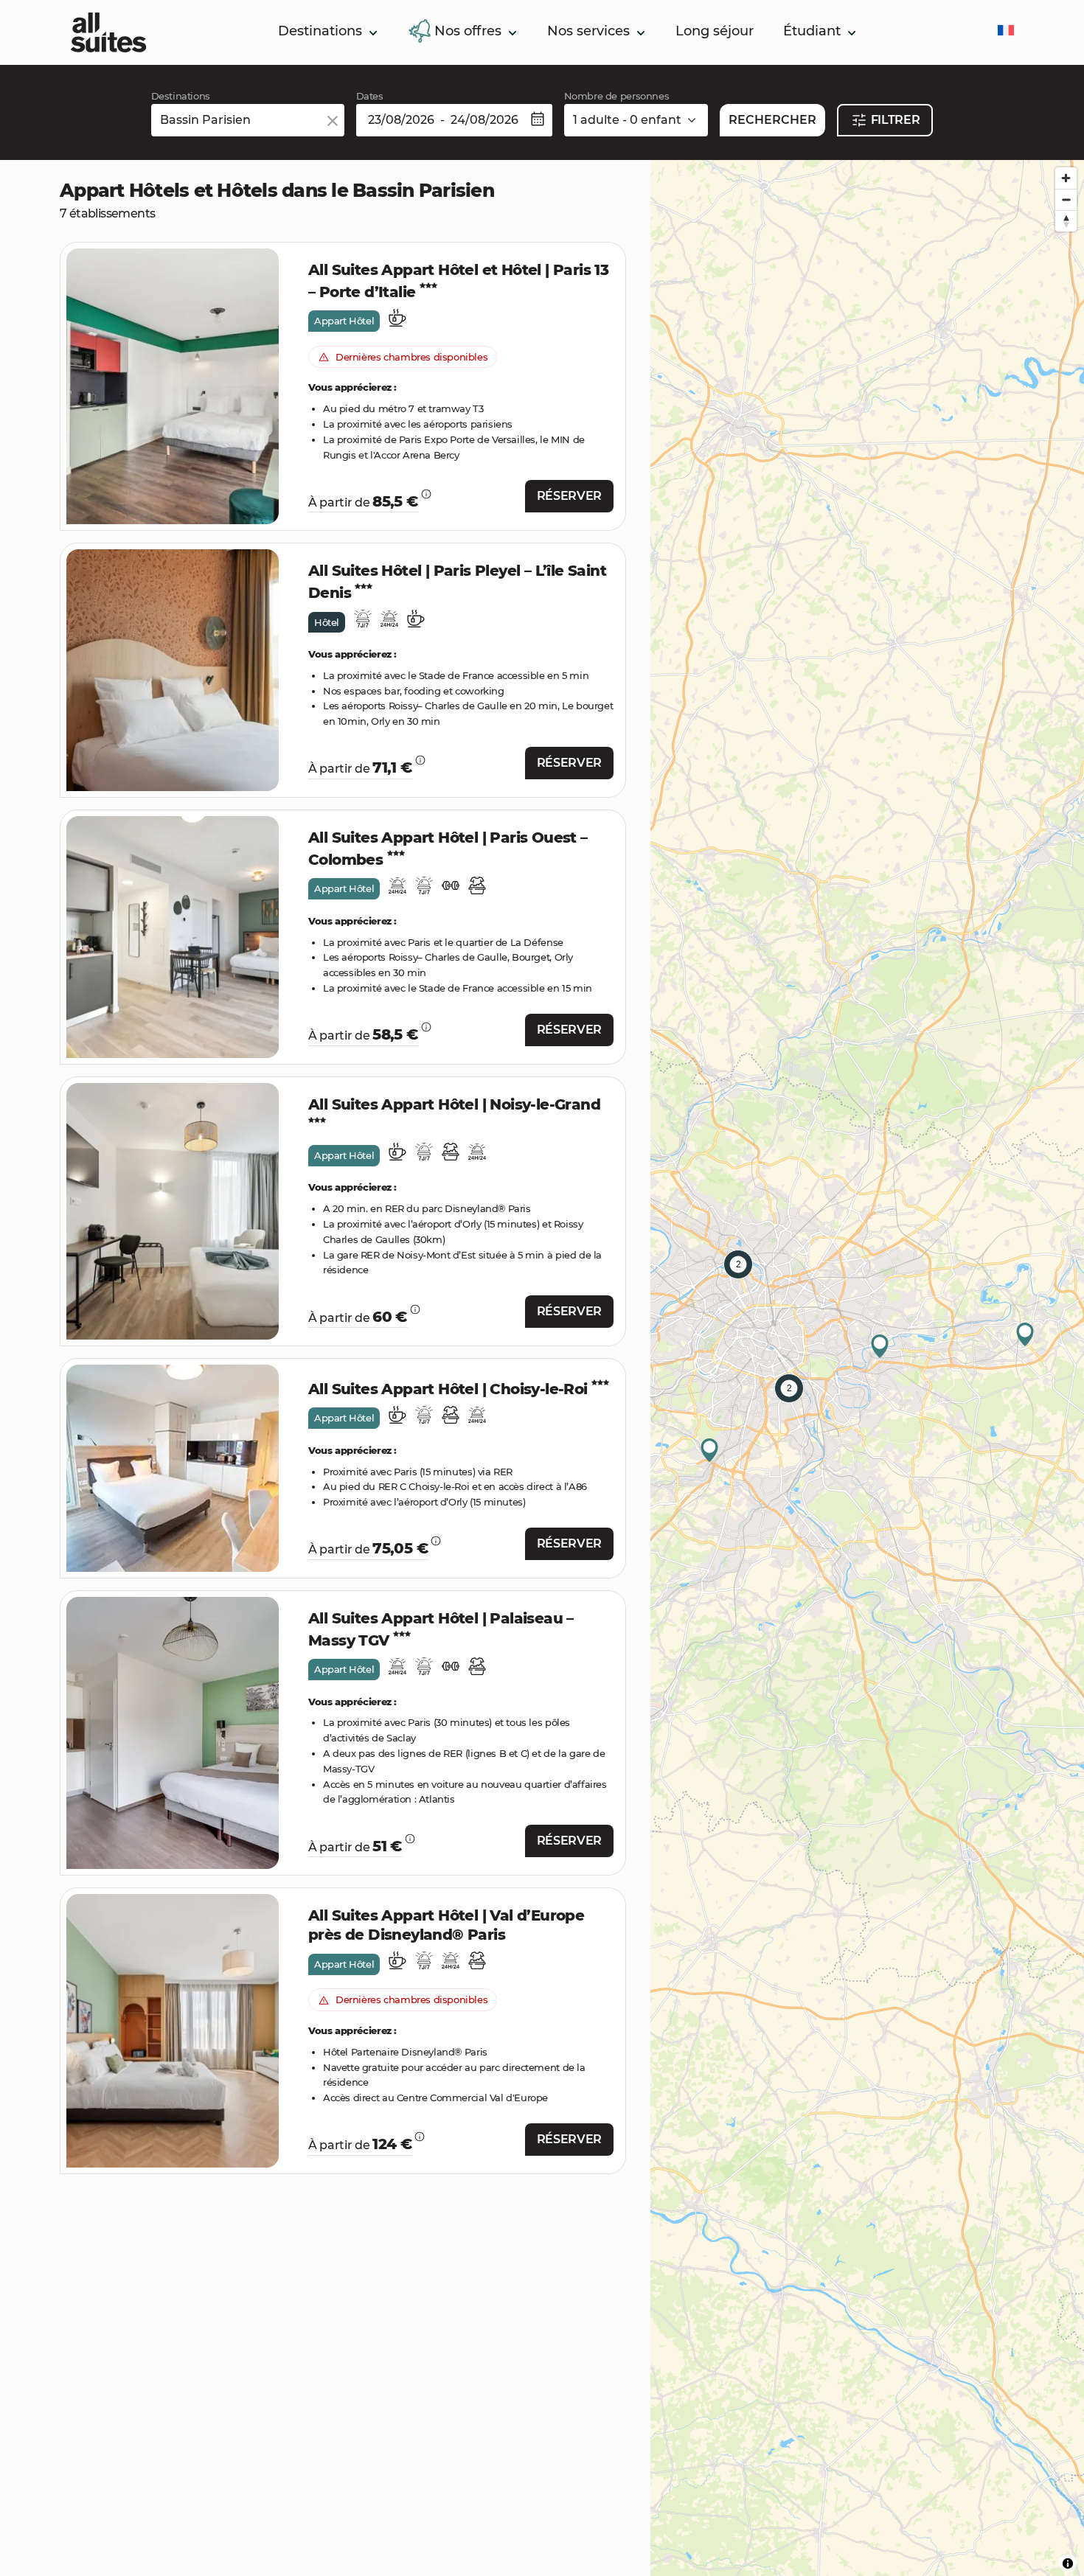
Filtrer (896, 120)
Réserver (569, 496)
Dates (370, 96)
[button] (372, 33)
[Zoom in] (1066, 178)
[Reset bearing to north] (1066, 221)
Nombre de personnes (617, 96)
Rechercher (772, 120)
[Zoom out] (1066, 199)
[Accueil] (108, 32)
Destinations (181, 96)
